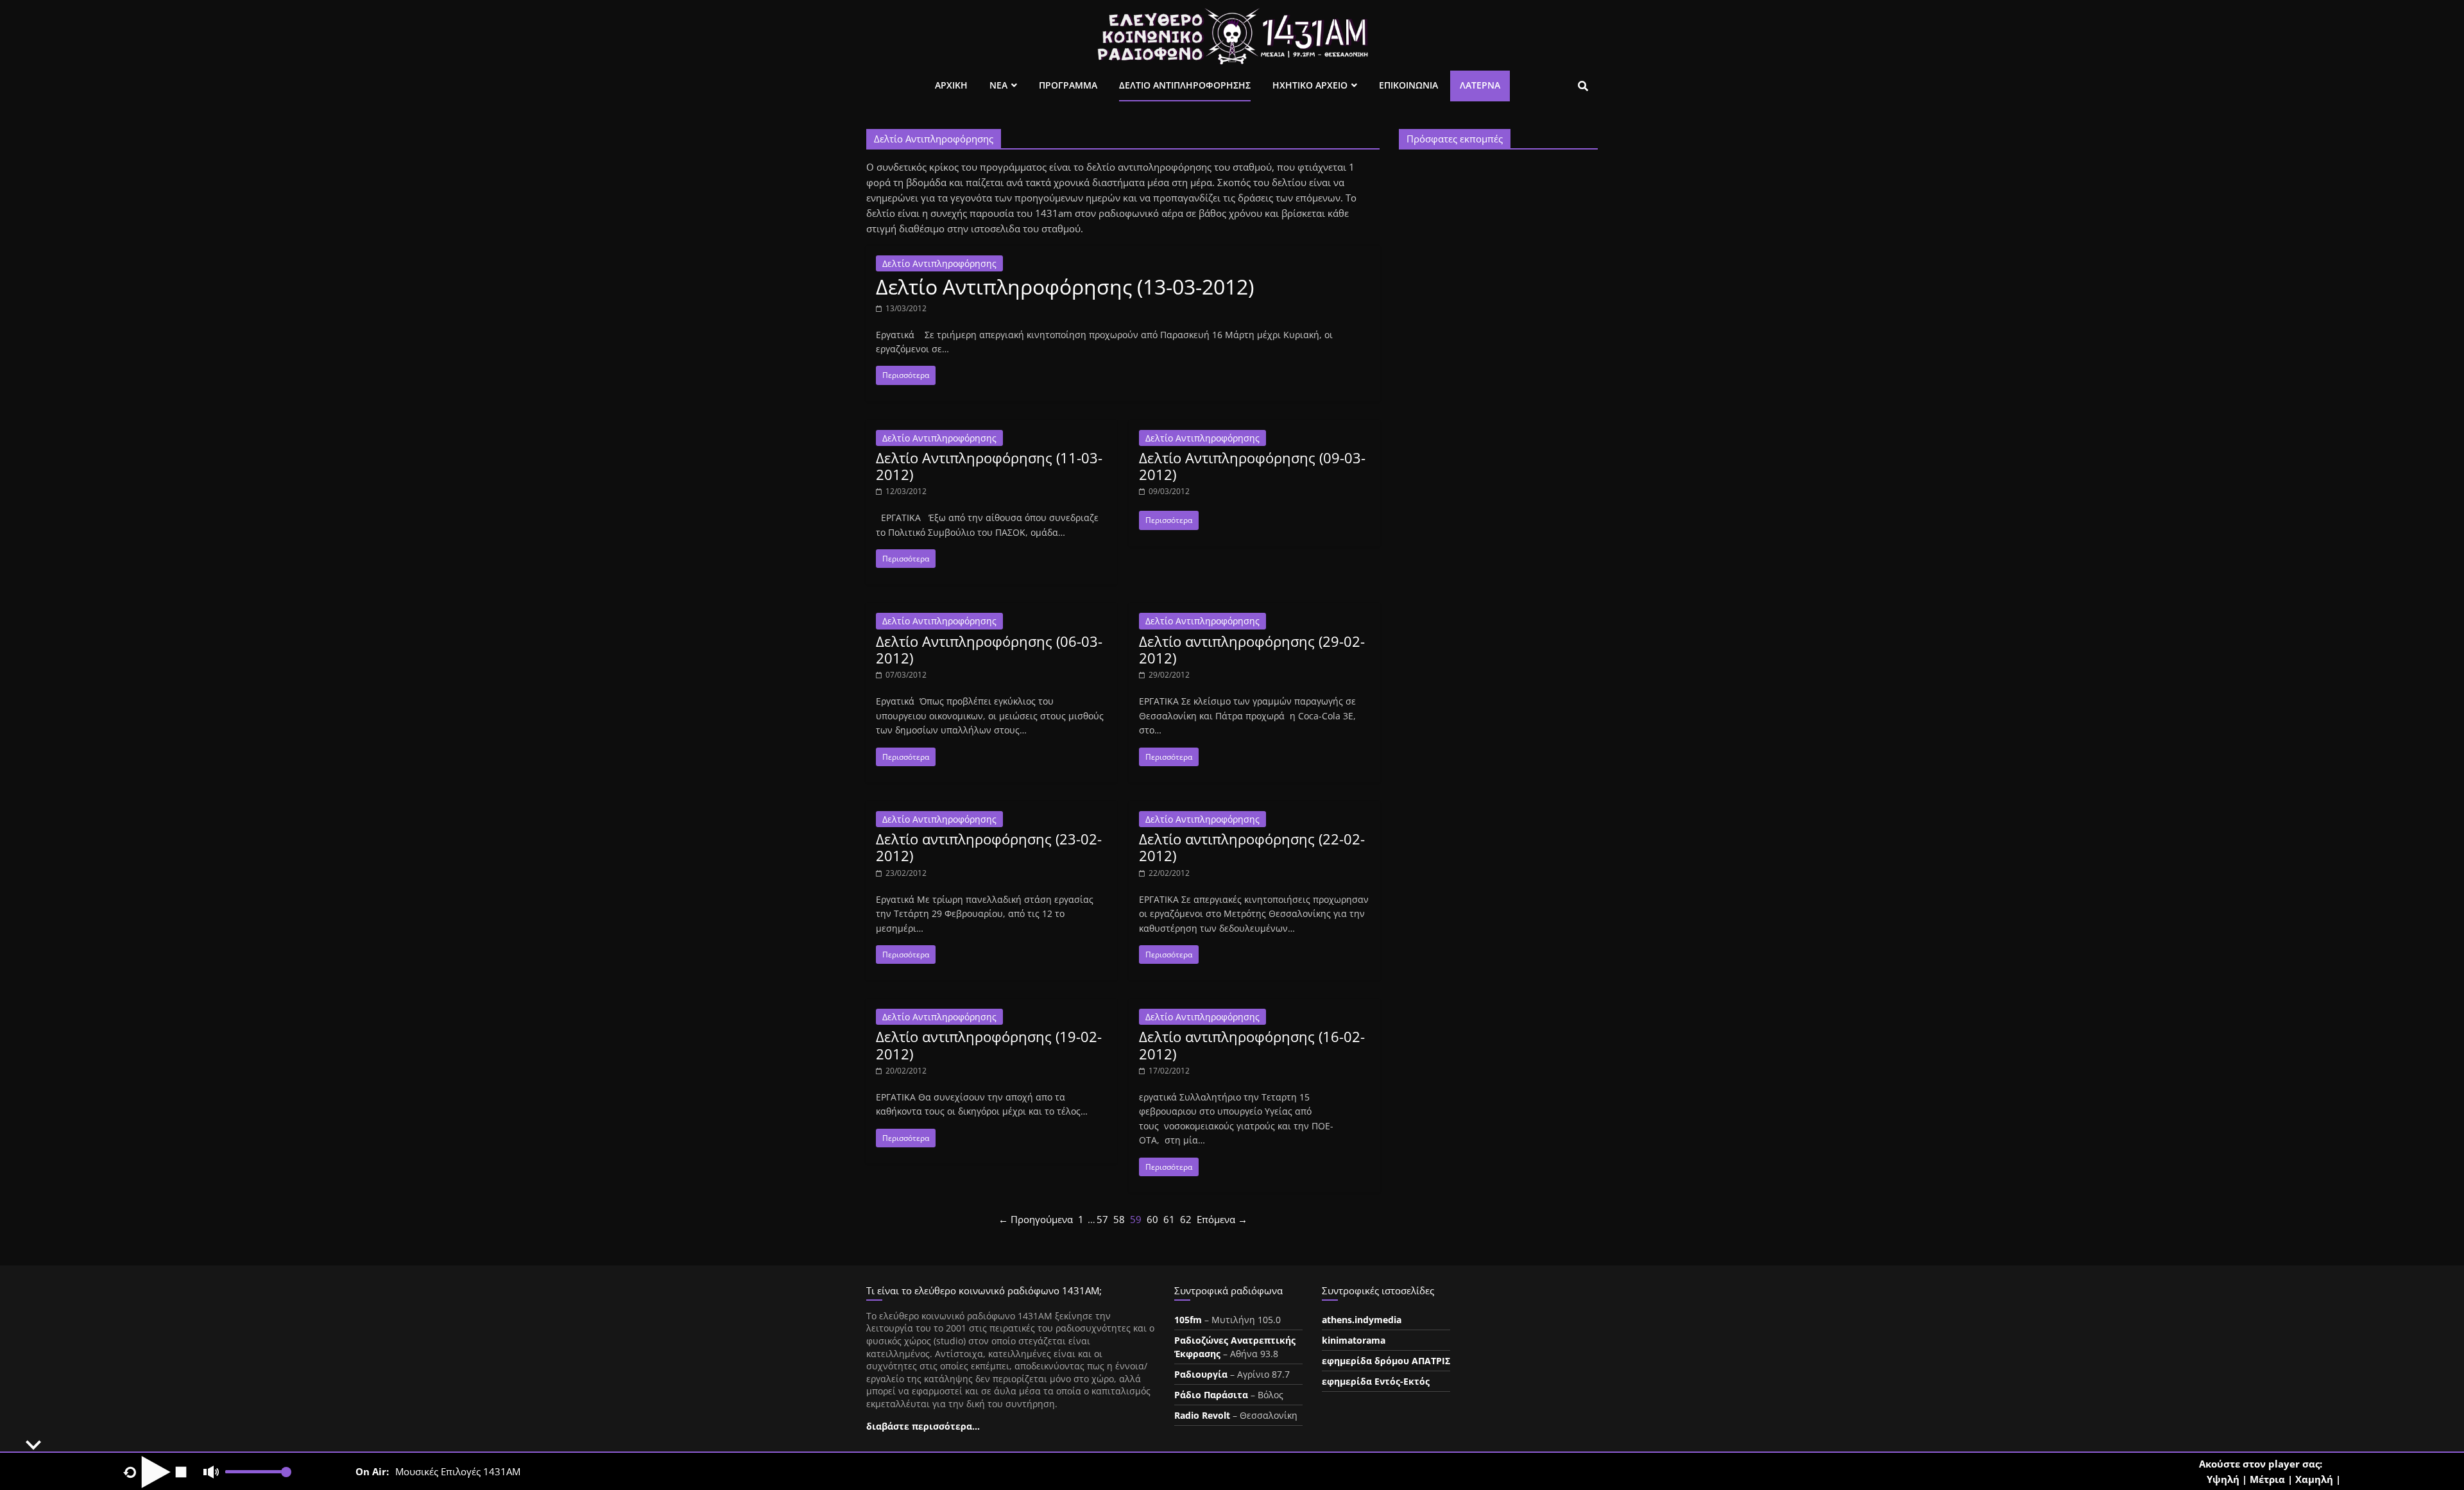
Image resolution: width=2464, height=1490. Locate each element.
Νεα (998, 85)
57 (1102, 1219)
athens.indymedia (1362, 1320)
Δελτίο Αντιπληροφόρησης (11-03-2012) (989, 466)
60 (1152, 1219)
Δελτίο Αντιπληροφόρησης (939, 263)
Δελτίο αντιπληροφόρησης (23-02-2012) (989, 847)
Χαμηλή (2314, 1479)
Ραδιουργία (1201, 1374)
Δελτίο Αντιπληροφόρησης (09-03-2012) (1252, 466)
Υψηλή (2223, 1479)
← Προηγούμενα (1036, 1219)
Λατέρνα (1480, 85)
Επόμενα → (1222, 1219)
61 (1169, 1219)
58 (1119, 1219)
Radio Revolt (1202, 1415)
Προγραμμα (1068, 85)
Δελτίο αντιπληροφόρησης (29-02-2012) (1252, 649)
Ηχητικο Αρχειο (1310, 85)
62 (1186, 1219)
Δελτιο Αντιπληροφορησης (1185, 85)
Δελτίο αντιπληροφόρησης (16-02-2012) (1252, 1045)
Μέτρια (2267, 1479)
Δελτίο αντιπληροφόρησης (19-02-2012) (989, 1045)
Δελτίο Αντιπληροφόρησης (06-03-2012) (989, 649)
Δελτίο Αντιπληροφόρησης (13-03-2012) (1065, 287)
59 (1136, 1219)
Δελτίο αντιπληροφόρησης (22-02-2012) (1252, 847)
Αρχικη (951, 85)
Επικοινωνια (1408, 85)
